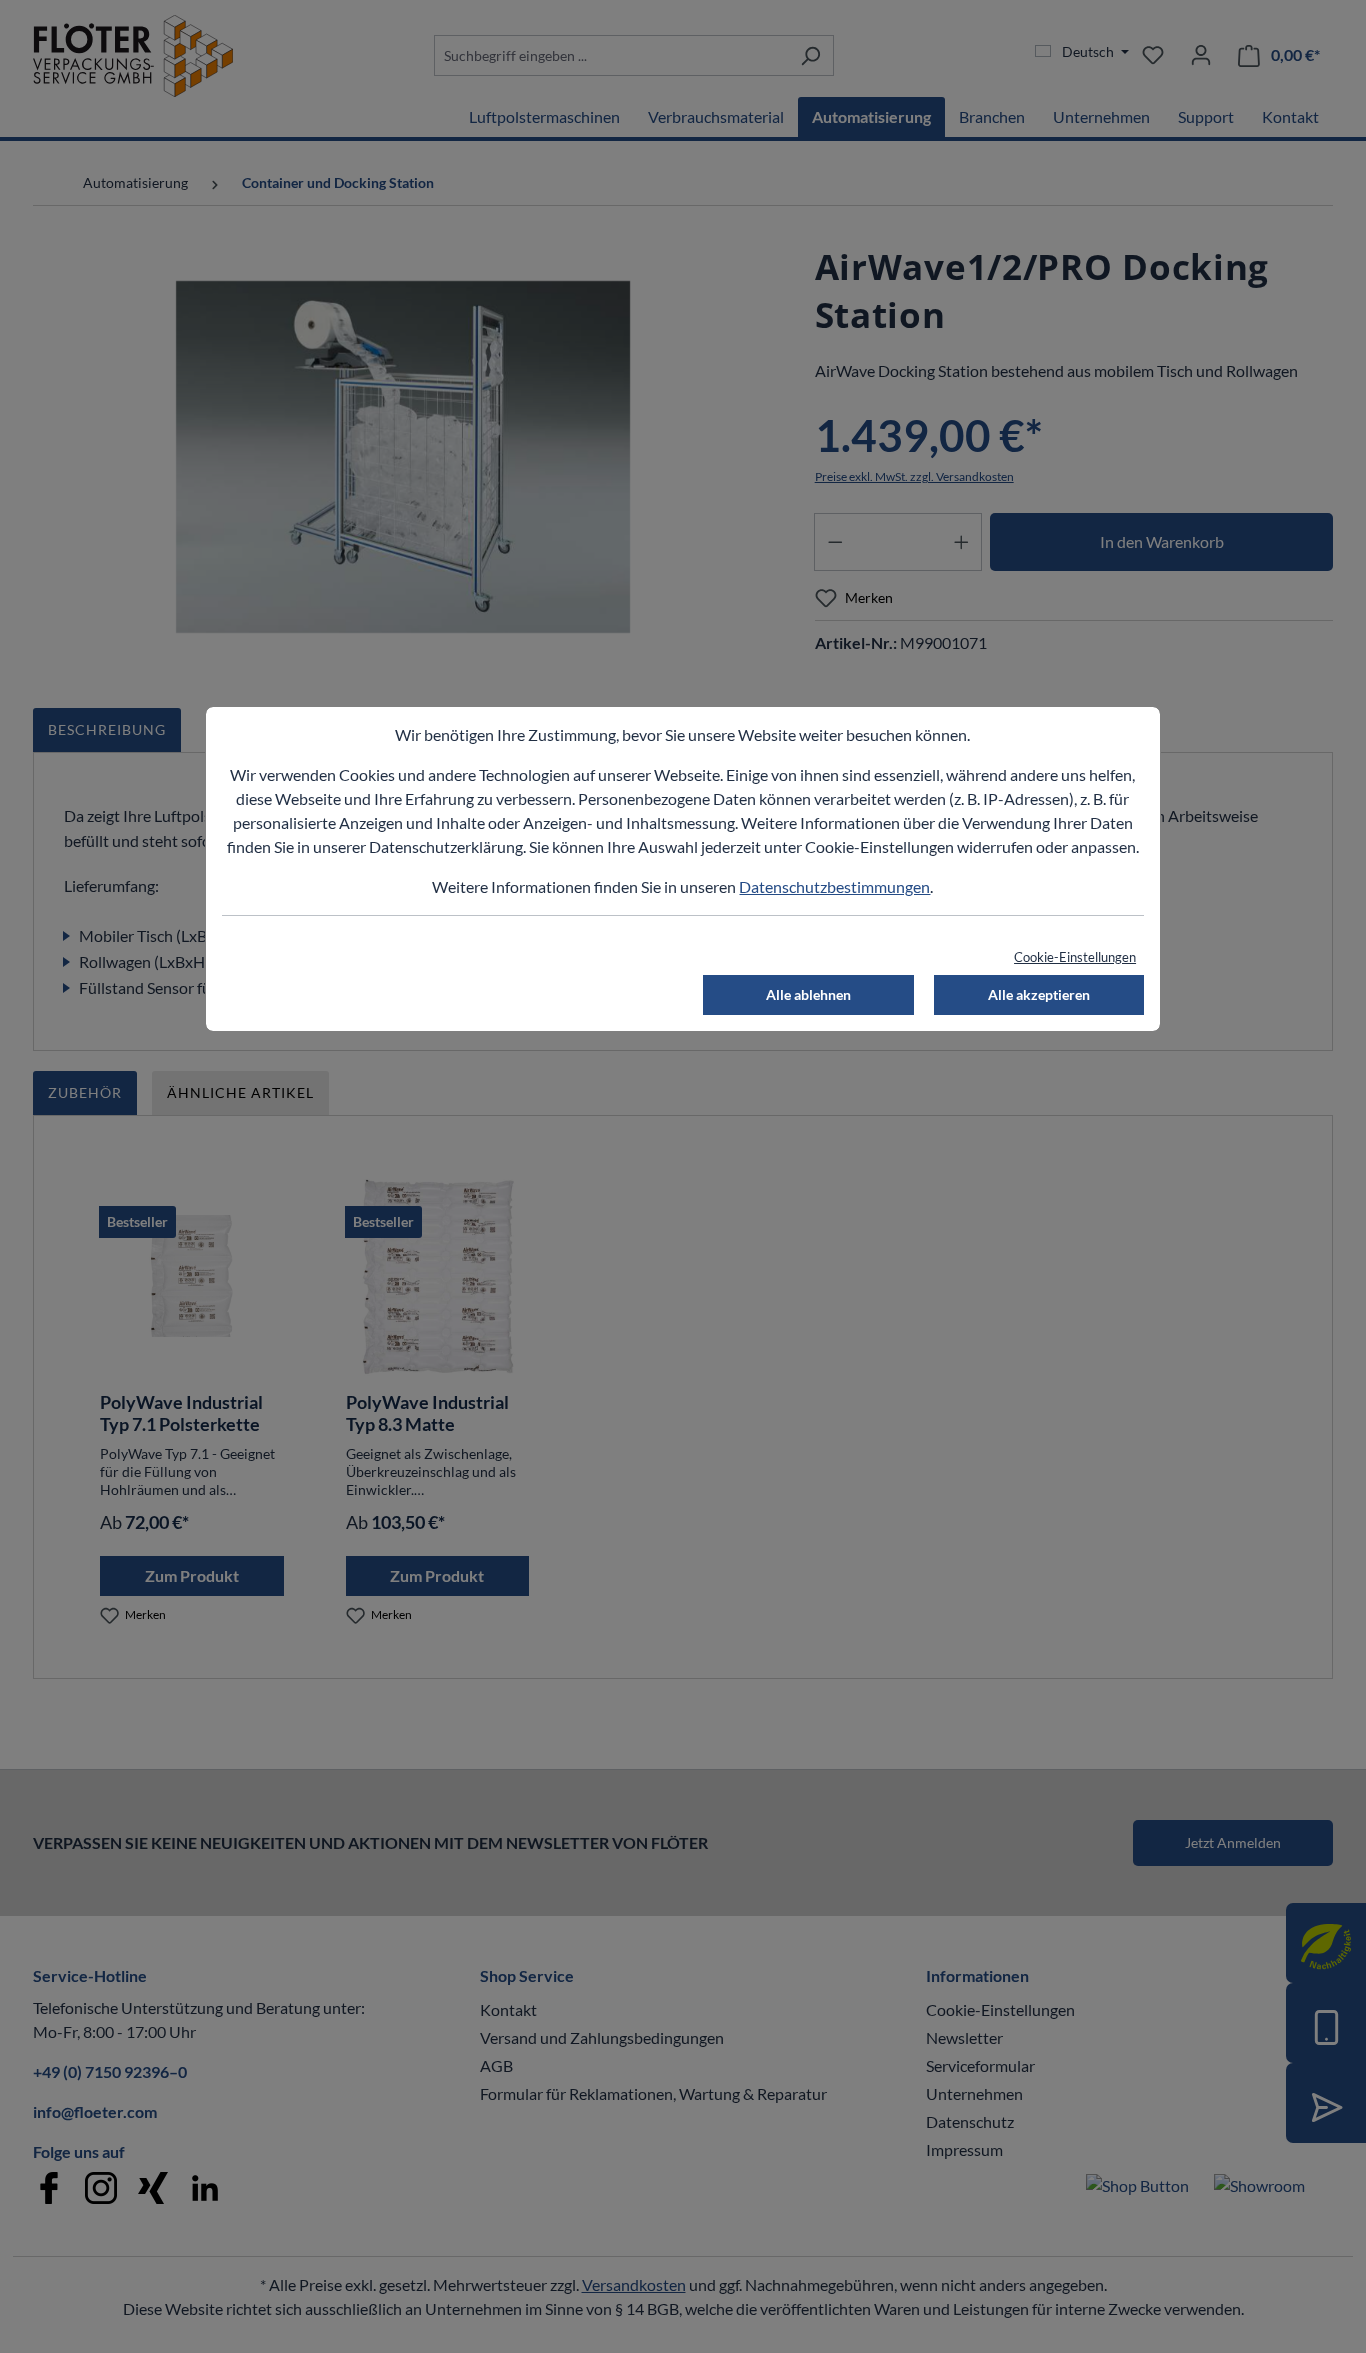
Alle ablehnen (808, 994)
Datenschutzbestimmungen (834, 886)
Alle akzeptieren (1039, 994)
